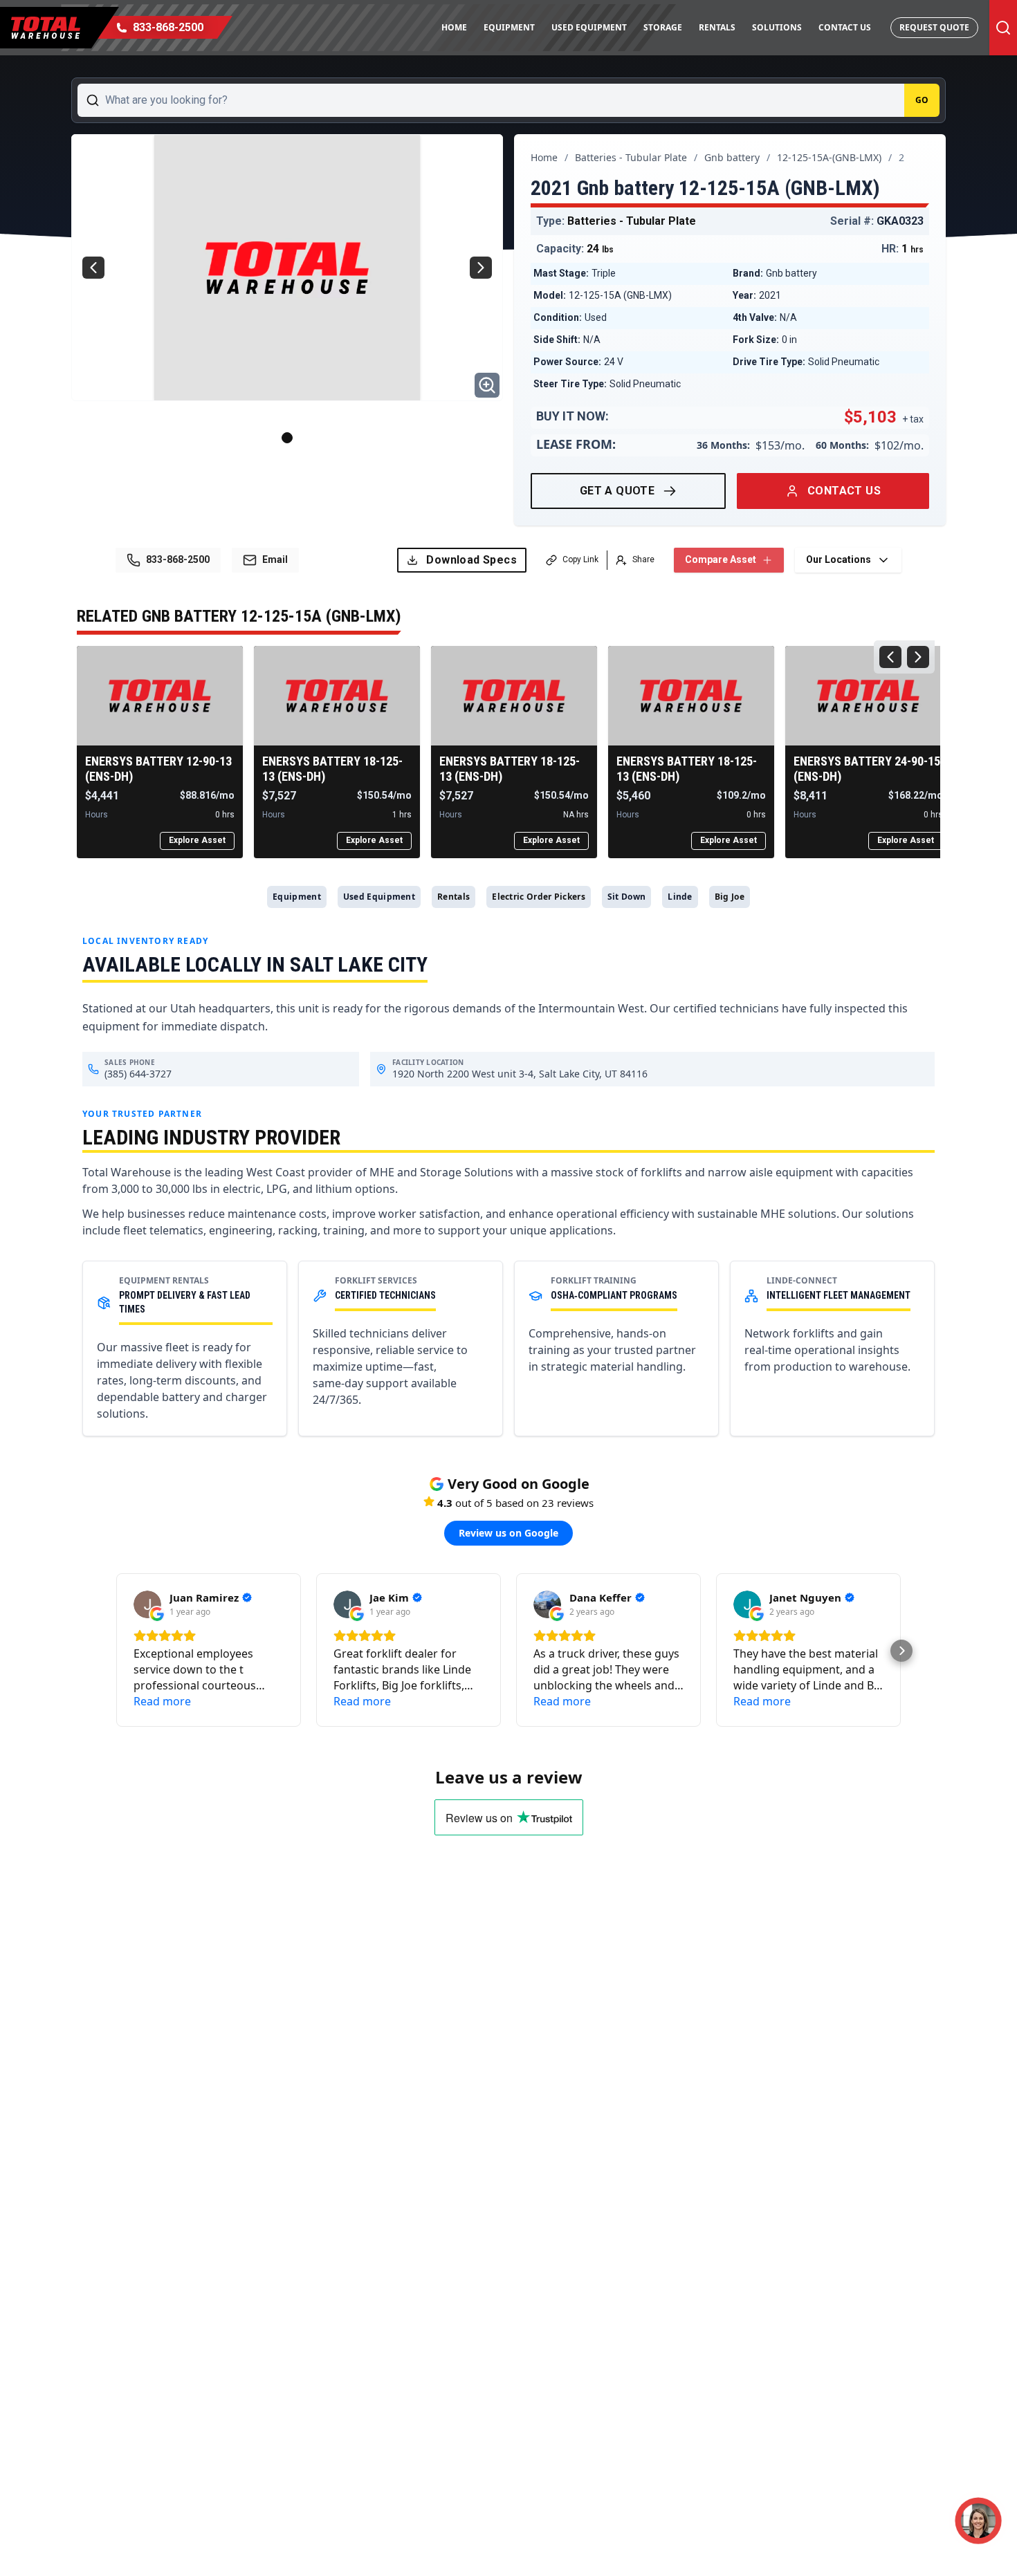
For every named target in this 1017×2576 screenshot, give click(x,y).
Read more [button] (162, 1701)
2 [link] (901, 157)
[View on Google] (147, 1604)
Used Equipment (589, 27)
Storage (663, 27)
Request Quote (934, 27)
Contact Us (845, 27)
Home (454, 27)
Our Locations (839, 559)
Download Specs (471, 560)
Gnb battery (732, 157)
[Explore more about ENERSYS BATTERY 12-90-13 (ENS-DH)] (160, 696)
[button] (116, 1651)
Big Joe (730, 897)
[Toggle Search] (1003, 28)
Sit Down (626, 897)
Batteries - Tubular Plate (631, 157)
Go (922, 100)
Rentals (717, 27)
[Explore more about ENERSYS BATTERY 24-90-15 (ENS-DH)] (868, 696)
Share (643, 559)
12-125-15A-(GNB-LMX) (829, 157)
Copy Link (580, 559)
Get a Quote (617, 491)
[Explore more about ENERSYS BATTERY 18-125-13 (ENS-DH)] (337, 696)
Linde (680, 897)
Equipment (509, 27)
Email (275, 559)
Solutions (777, 27)
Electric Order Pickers (539, 897)
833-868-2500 (178, 559)
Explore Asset (197, 840)
